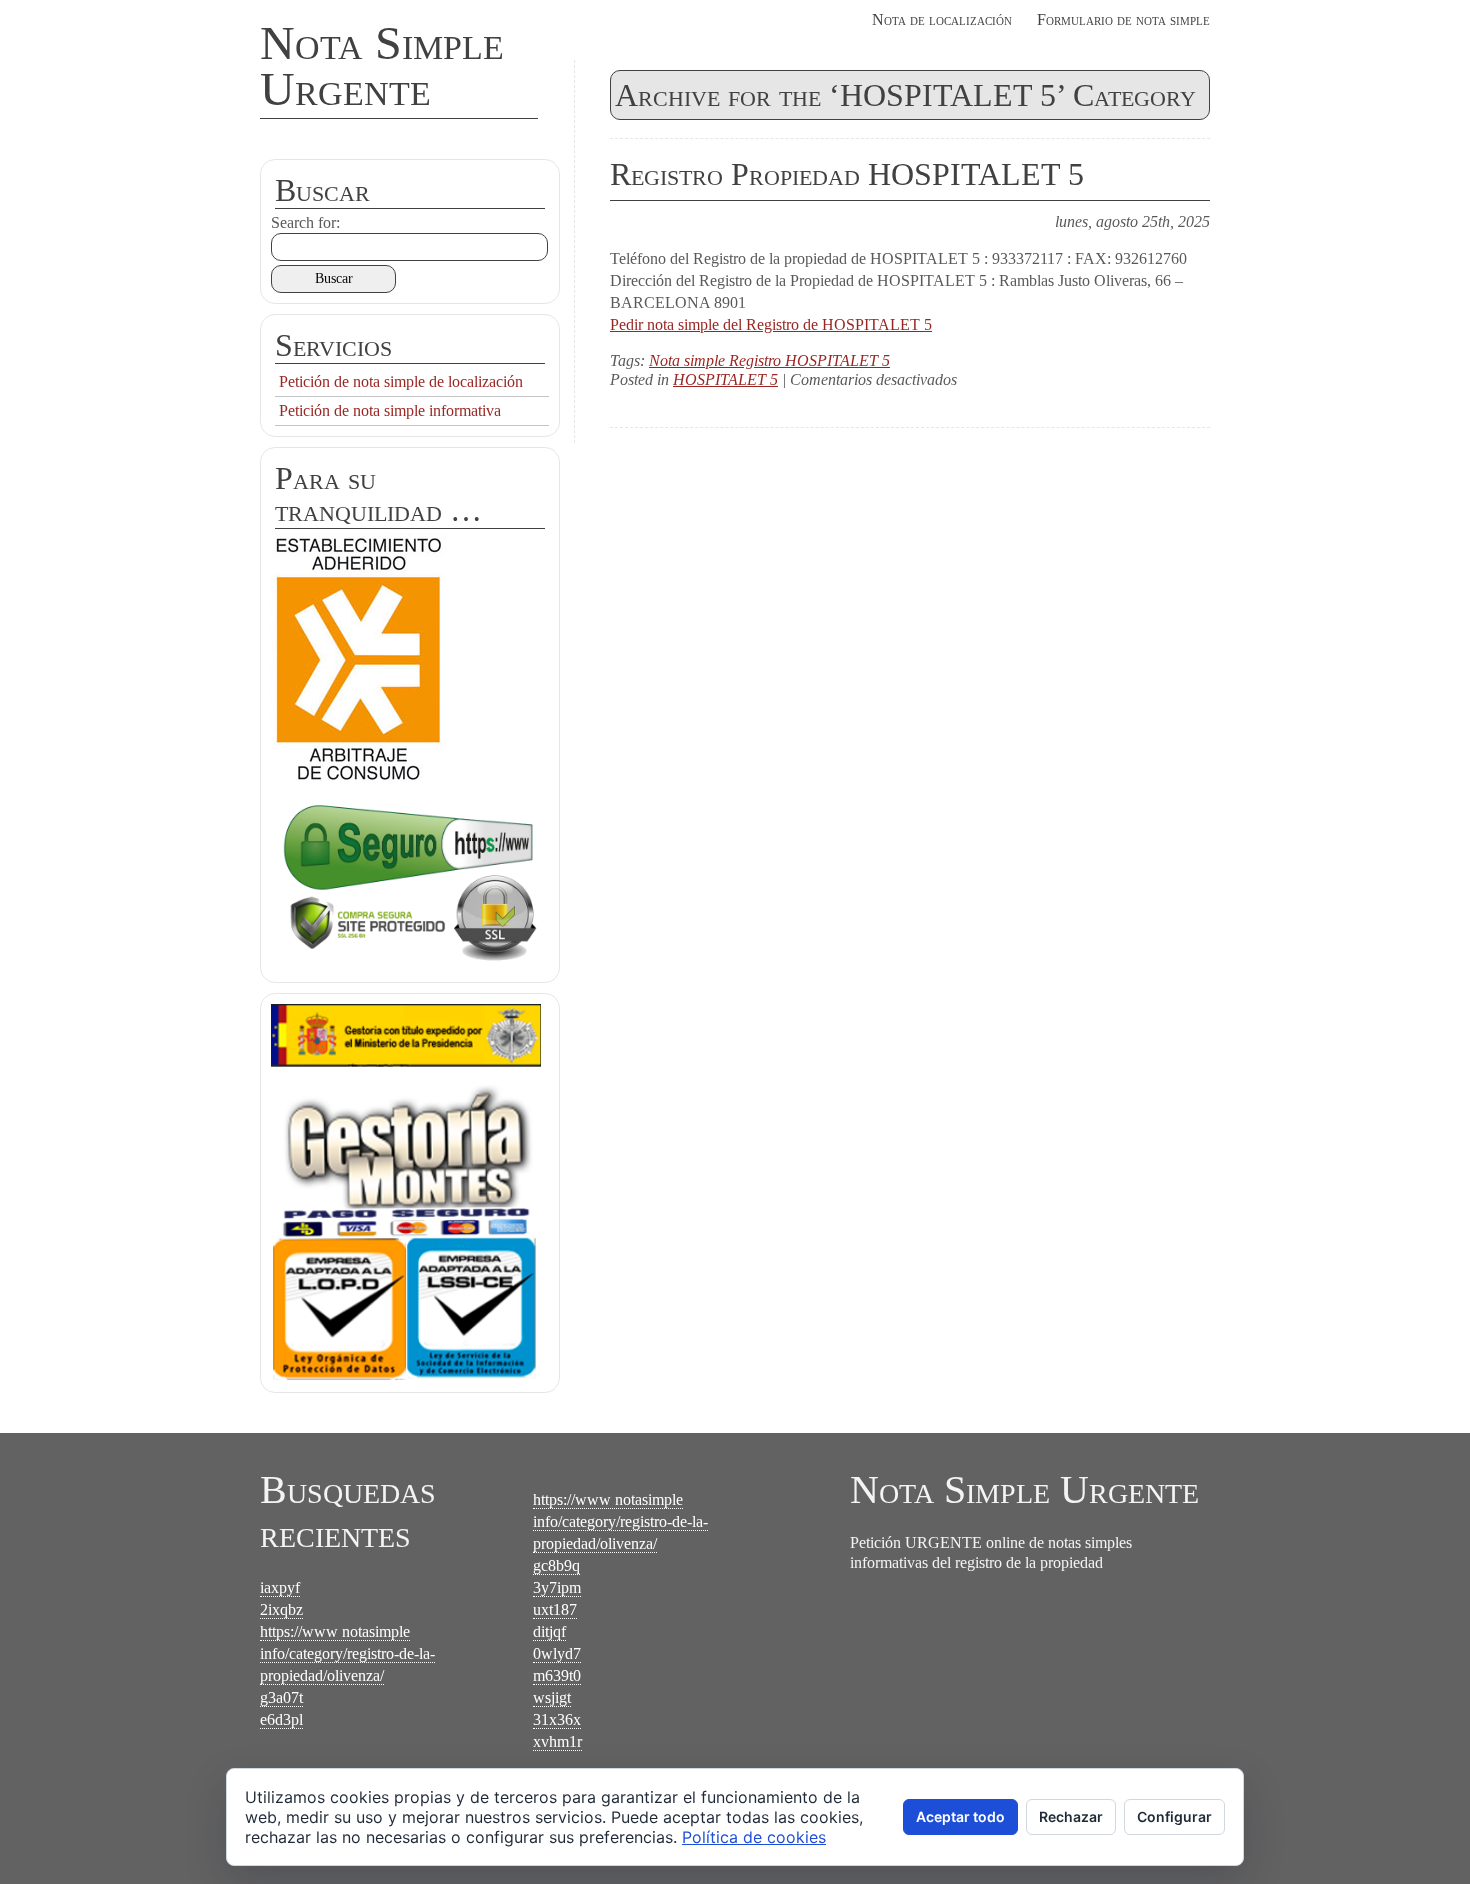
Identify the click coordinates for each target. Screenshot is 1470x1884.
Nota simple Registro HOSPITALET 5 (769, 360)
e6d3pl (281, 1719)
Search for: (305, 222)
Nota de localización (942, 19)
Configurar (1174, 1816)
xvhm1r (557, 1741)
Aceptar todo (960, 1816)
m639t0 (557, 1675)
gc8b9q (556, 1565)
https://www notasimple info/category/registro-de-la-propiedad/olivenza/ (347, 1653)
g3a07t (281, 1697)
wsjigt (552, 1697)
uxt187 (555, 1609)
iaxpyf (280, 1587)
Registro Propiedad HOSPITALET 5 (847, 174)
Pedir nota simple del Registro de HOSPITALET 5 (771, 324)
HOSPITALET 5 (725, 379)
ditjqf (549, 1631)
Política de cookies (754, 1837)
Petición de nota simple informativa (390, 410)
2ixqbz (281, 1609)
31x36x (557, 1719)
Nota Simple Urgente (382, 65)
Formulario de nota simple (1123, 19)
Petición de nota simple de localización (401, 381)
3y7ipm (557, 1587)
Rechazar (1071, 1816)
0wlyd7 (557, 1653)
